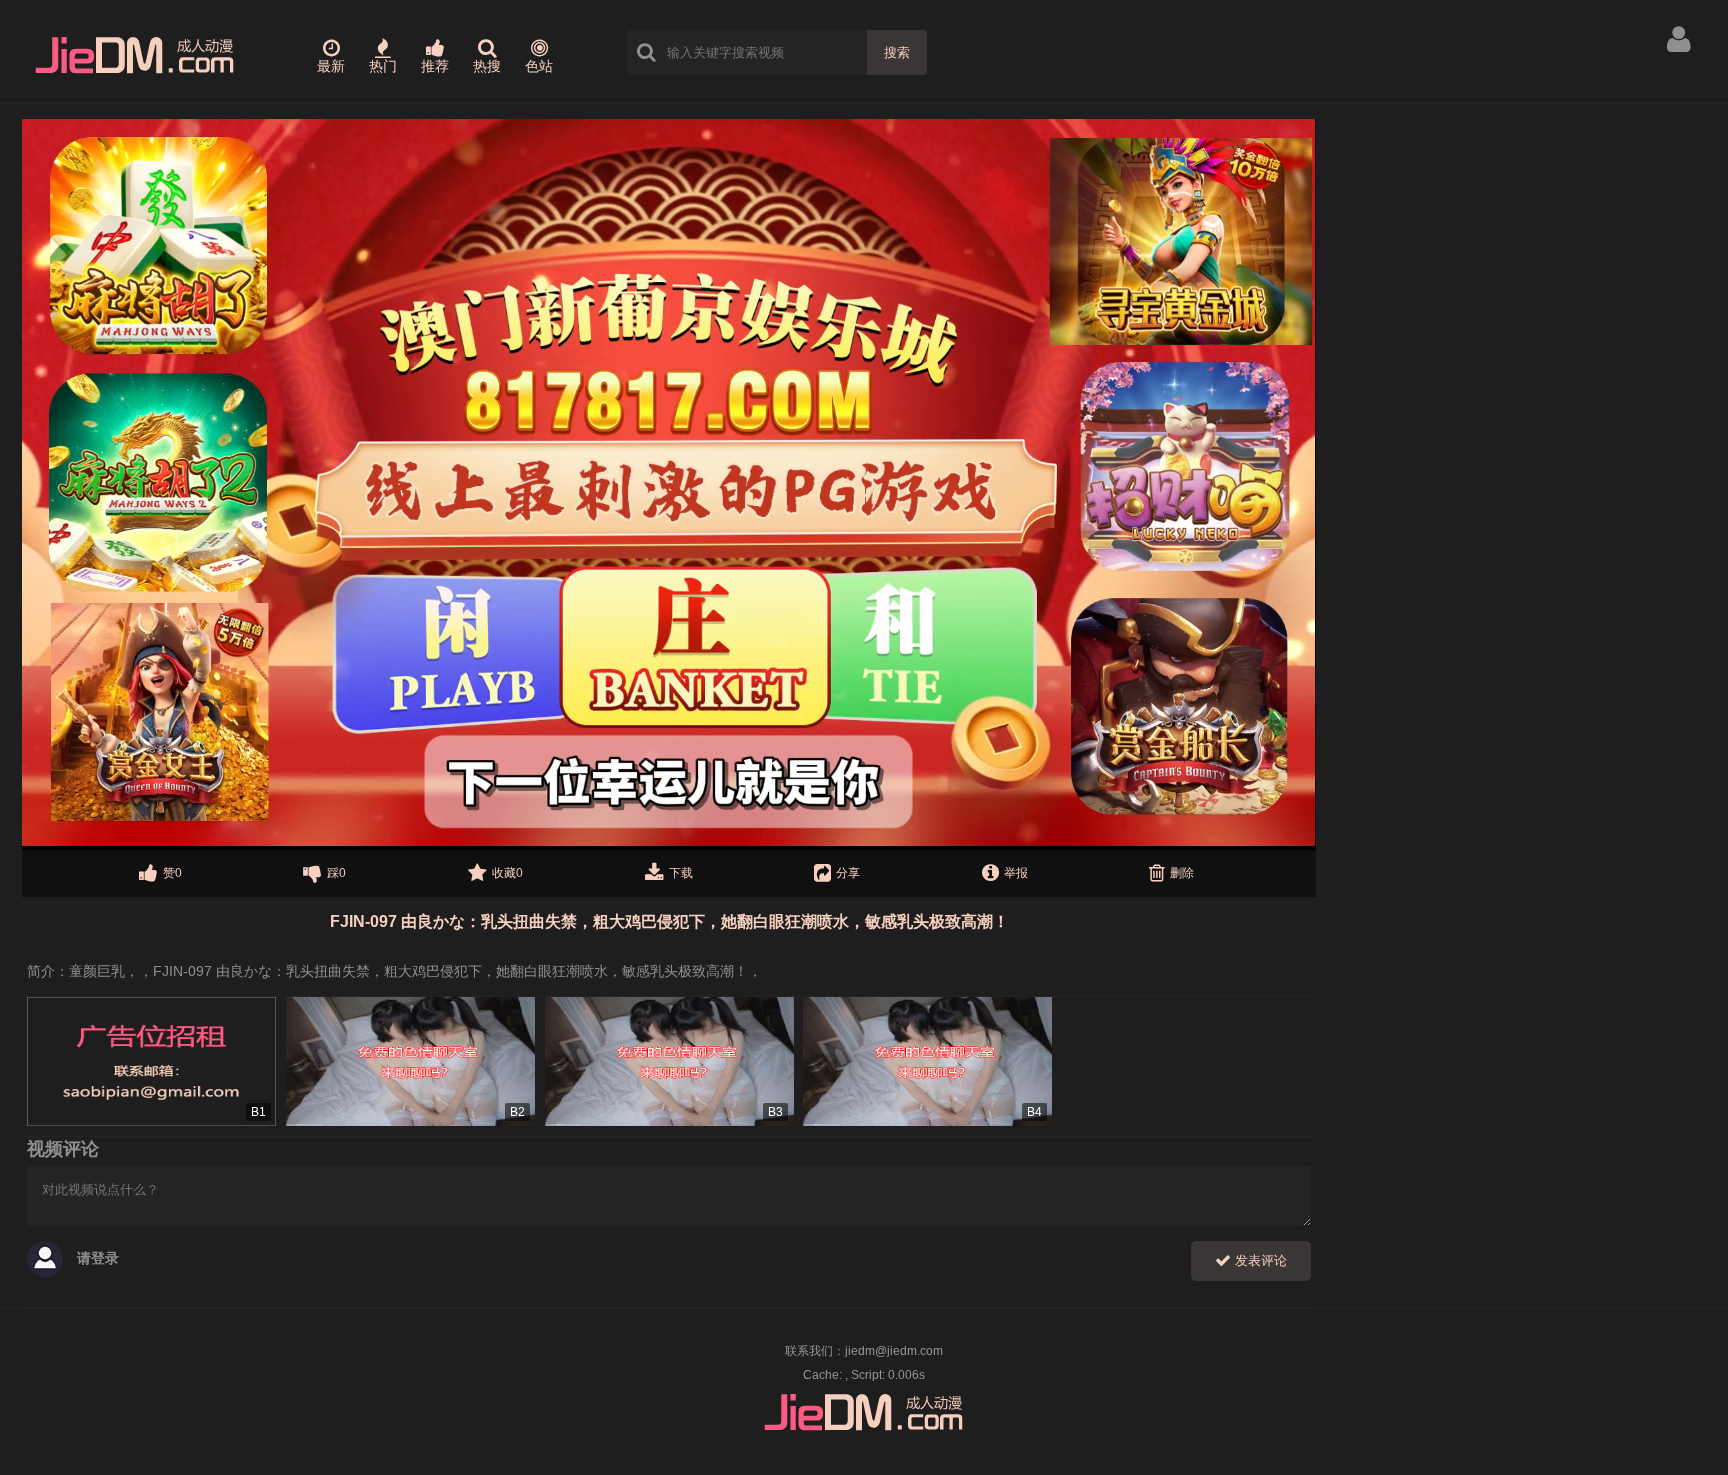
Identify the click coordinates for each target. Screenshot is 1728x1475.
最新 (331, 66)
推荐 (435, 66)
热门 (383, 66)
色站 (539, 66)
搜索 (897, 52)
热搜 (487, 66)
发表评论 (1259, 1260)
